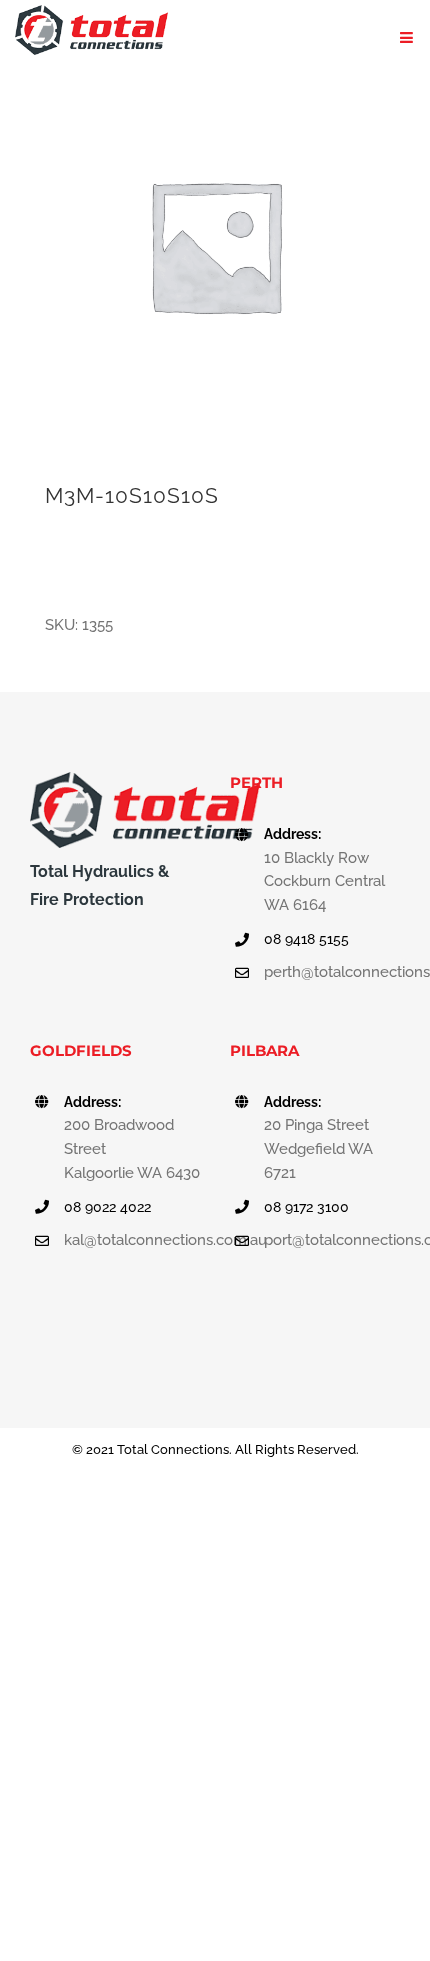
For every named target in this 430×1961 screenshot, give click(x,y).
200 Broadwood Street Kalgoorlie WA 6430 (132, 1149)
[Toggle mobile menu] (407, 37)
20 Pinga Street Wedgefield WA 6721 (318, 1149)
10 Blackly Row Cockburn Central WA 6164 (324, 882)
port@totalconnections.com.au (332, 1240)
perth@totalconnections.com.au (332, 972)
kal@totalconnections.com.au (132, 1240)
